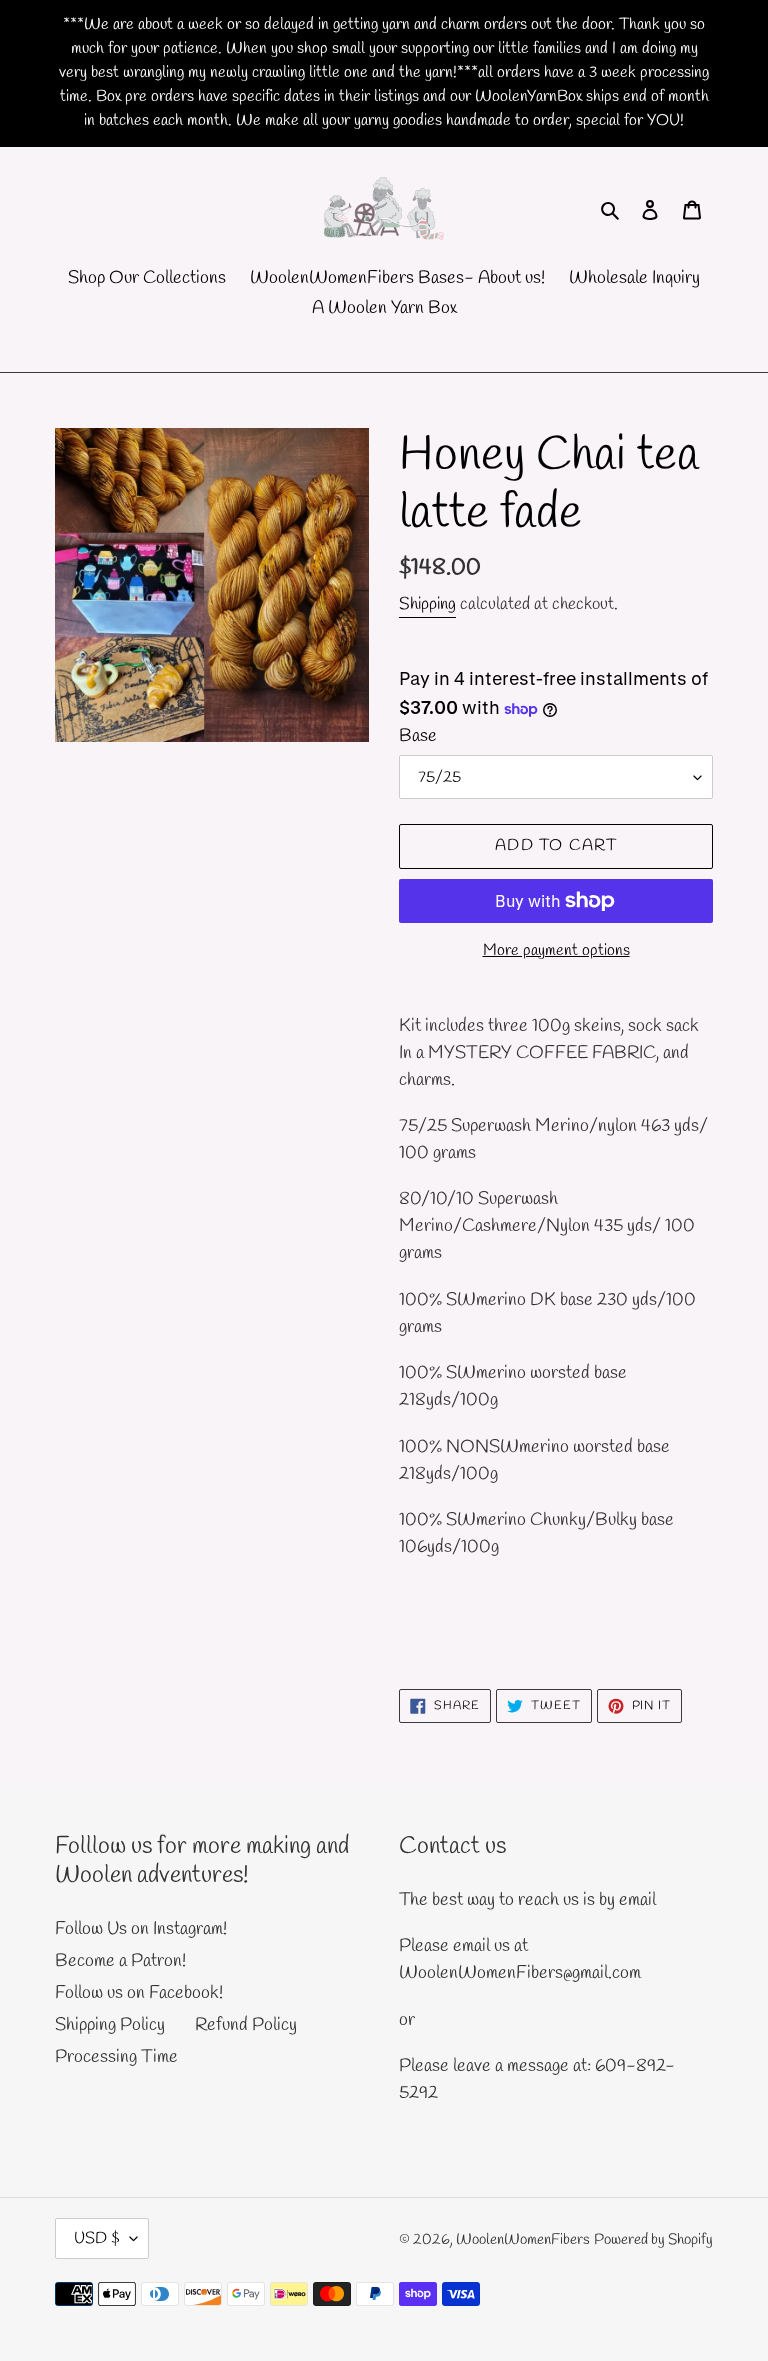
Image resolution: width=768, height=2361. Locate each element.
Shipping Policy (110, 2025)
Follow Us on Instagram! (141, 1929)
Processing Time (116, 2057)
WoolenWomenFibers (523, 2240)
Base (418, 736)
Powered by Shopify (653, 2240)
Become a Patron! (120, 1961)
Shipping (427, 604)
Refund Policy (246, 2025)
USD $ (97, 2238)
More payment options (556, 950)
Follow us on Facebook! (139, 1993)
